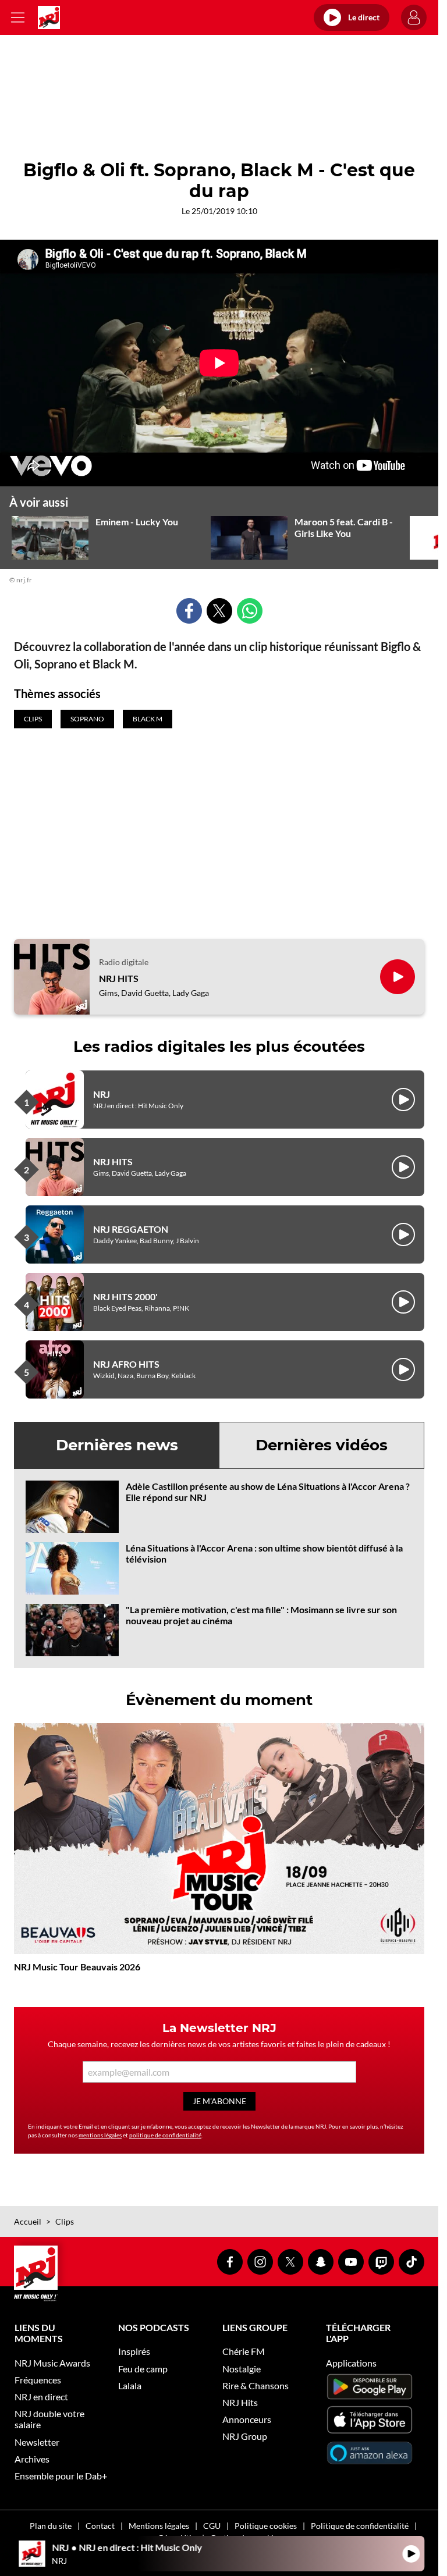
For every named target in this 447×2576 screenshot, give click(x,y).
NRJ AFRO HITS (126, 1364)
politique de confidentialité (165, 2135)
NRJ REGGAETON (131, 1229)
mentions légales (100, 2135)
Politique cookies (266, 2526)
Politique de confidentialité (360, 2526)
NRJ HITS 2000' (125, 1296)
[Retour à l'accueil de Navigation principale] (49, 17)
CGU (212, 2526)
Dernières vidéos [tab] (322, 1445)
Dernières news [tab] (117, 1445)
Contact (100, 2526)
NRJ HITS (119, 978)
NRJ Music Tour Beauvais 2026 (77, 1967)
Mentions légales (159, 2526)
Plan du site (51, 2526)
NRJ (102, 1094)
